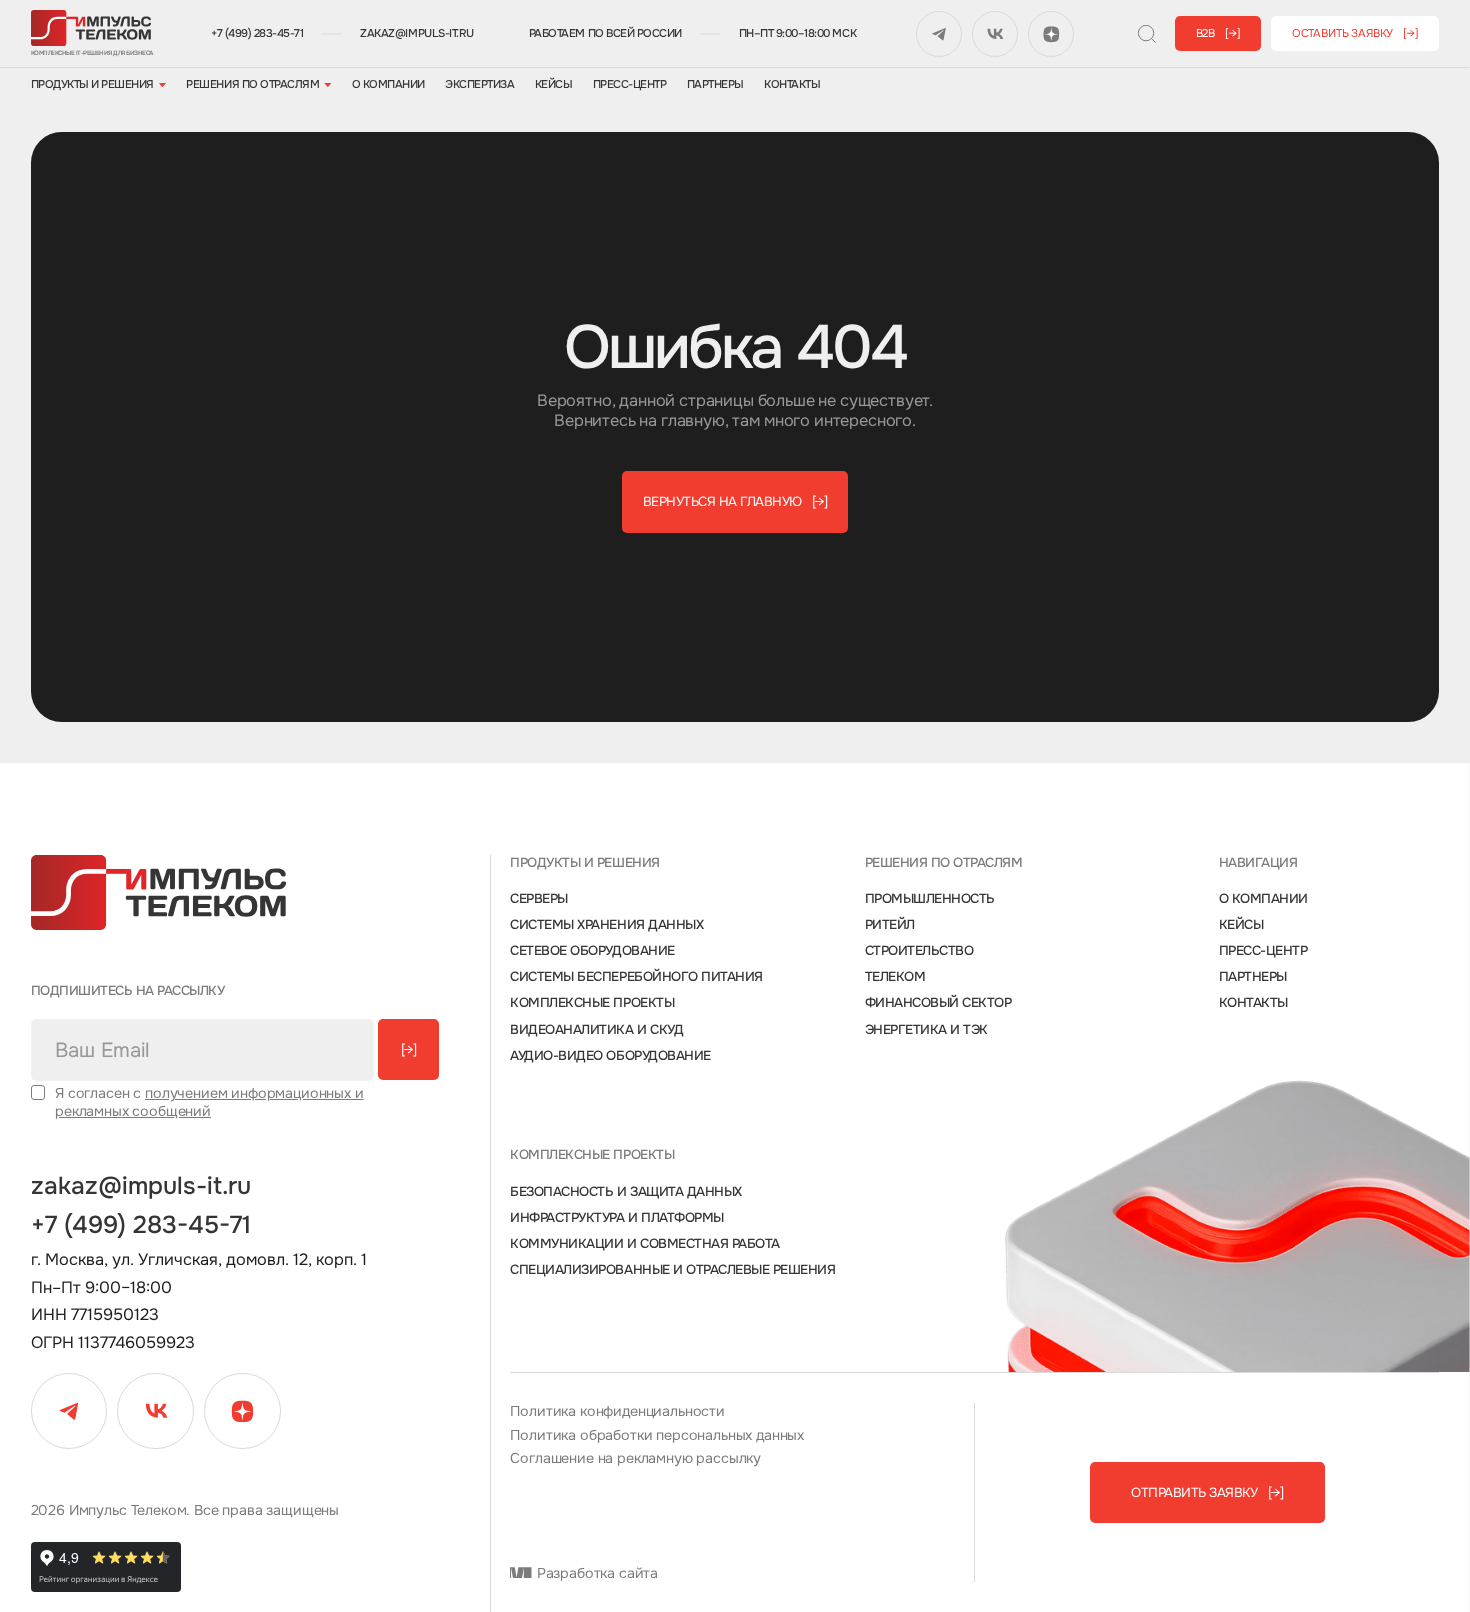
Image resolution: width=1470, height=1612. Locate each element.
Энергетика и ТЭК (926, 1030)
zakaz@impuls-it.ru (416, 33)
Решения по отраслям (252, 84)
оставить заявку (1355, 33)
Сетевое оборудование (592, 951)
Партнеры (715, 84)
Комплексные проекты (592, 1003)
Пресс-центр (630, 84)
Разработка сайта (595, 1573)
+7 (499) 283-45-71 (257, 33)
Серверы (539, 899)
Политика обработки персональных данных (657, 1435)
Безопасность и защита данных (625, 1192)
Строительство (919, 951)
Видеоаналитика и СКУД (596, 1030)
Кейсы (554, 84)
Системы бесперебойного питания (636, 977)
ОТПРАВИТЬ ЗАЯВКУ (1207, 1492)
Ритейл (890, 925)
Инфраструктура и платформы (616, 1218)
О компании (388, 84)
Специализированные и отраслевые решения (672, 1270)
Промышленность (930, 899)
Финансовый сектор (938, 1003)
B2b (1218, 33)
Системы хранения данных (606, 925)
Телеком (895, 977)
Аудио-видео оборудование (610, 1056)
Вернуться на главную (735, 501)
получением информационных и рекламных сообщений (209, 1101)
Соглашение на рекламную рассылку (635, 1458)
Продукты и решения (92, 84)
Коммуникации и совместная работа (644, 1244)
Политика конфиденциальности (617, 1411)
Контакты (792, 84)
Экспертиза (479, 84)
